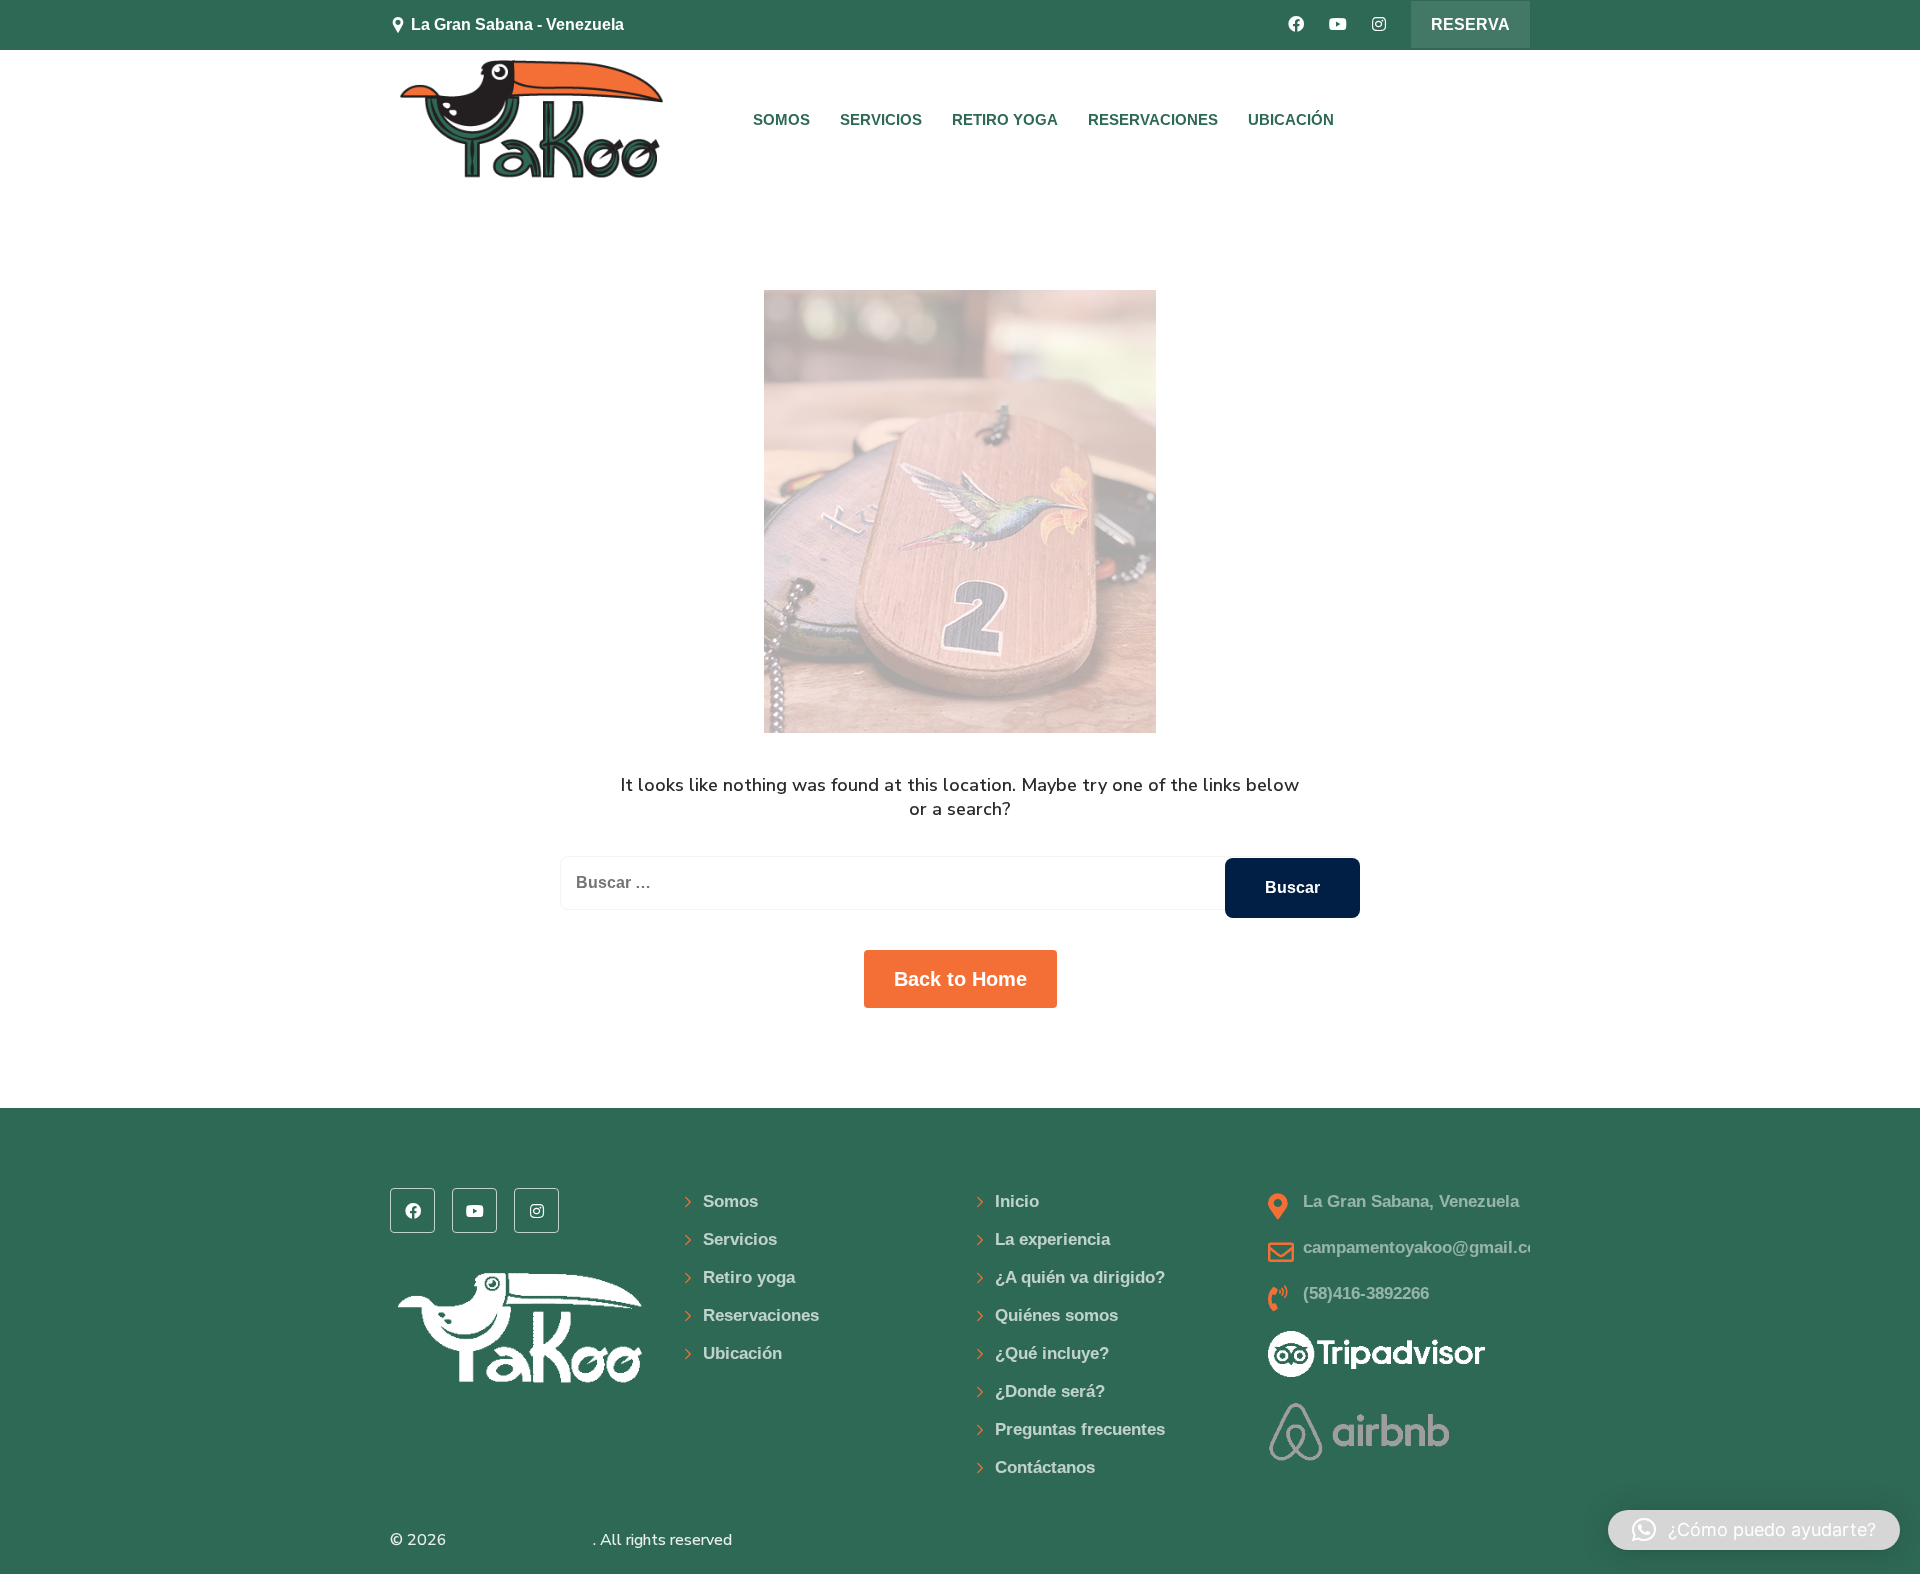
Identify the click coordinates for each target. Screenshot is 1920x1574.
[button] (1754, 1530)
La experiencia (1052, 1239)
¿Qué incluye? (1052, 1353)
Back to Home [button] (960, 979)
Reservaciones (1153, 119)
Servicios (881, 119)
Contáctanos (1045, 1467)
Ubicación (1291, 119)
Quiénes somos (1056, 1315)
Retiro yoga (1005, 119)
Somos (781, 119)
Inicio (1017, 1201)
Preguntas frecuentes (1080, 1429)
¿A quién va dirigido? (1080, 1277)
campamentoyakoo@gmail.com (803, 24)
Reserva (1470, 24)
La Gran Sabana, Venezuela (1411, 1201)
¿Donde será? (1050, 1391)
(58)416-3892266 (1366, 1293)
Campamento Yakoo (522, 1540)
